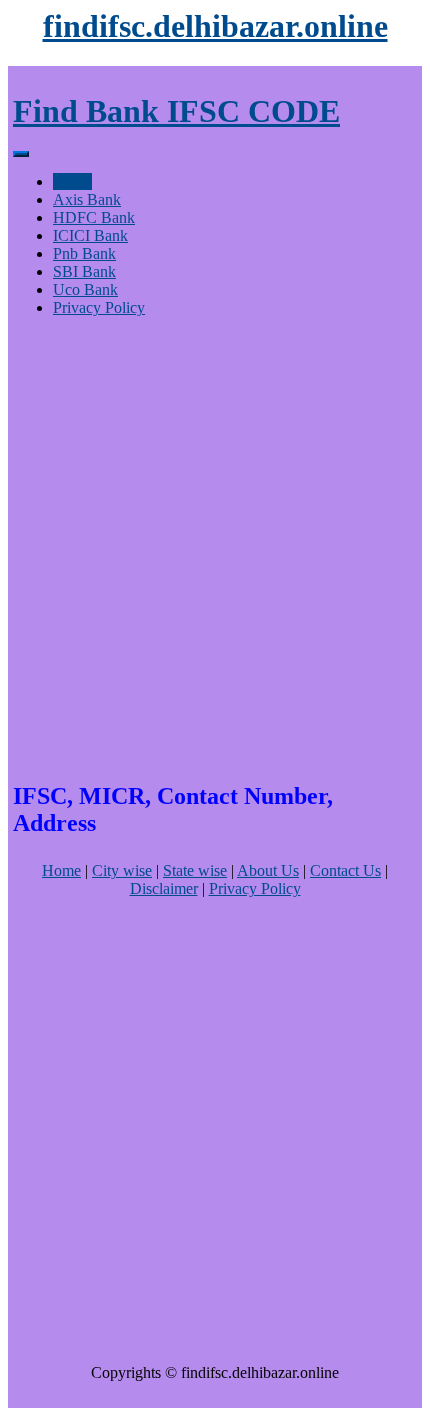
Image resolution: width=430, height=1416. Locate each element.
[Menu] (21, 154)
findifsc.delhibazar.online (215, 26)
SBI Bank (84, 271)
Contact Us (345, 870)
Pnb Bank (84, 253)
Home (72, 181)
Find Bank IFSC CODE (176, 111)
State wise (195, 870)
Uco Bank (85, 289)
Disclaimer (164, 888)
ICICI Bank (90, 235)
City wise (122, 870)
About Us (268, 870)
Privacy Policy (99, 307)
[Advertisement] (215, 548)
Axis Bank (87, 199)
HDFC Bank (94, 217)
